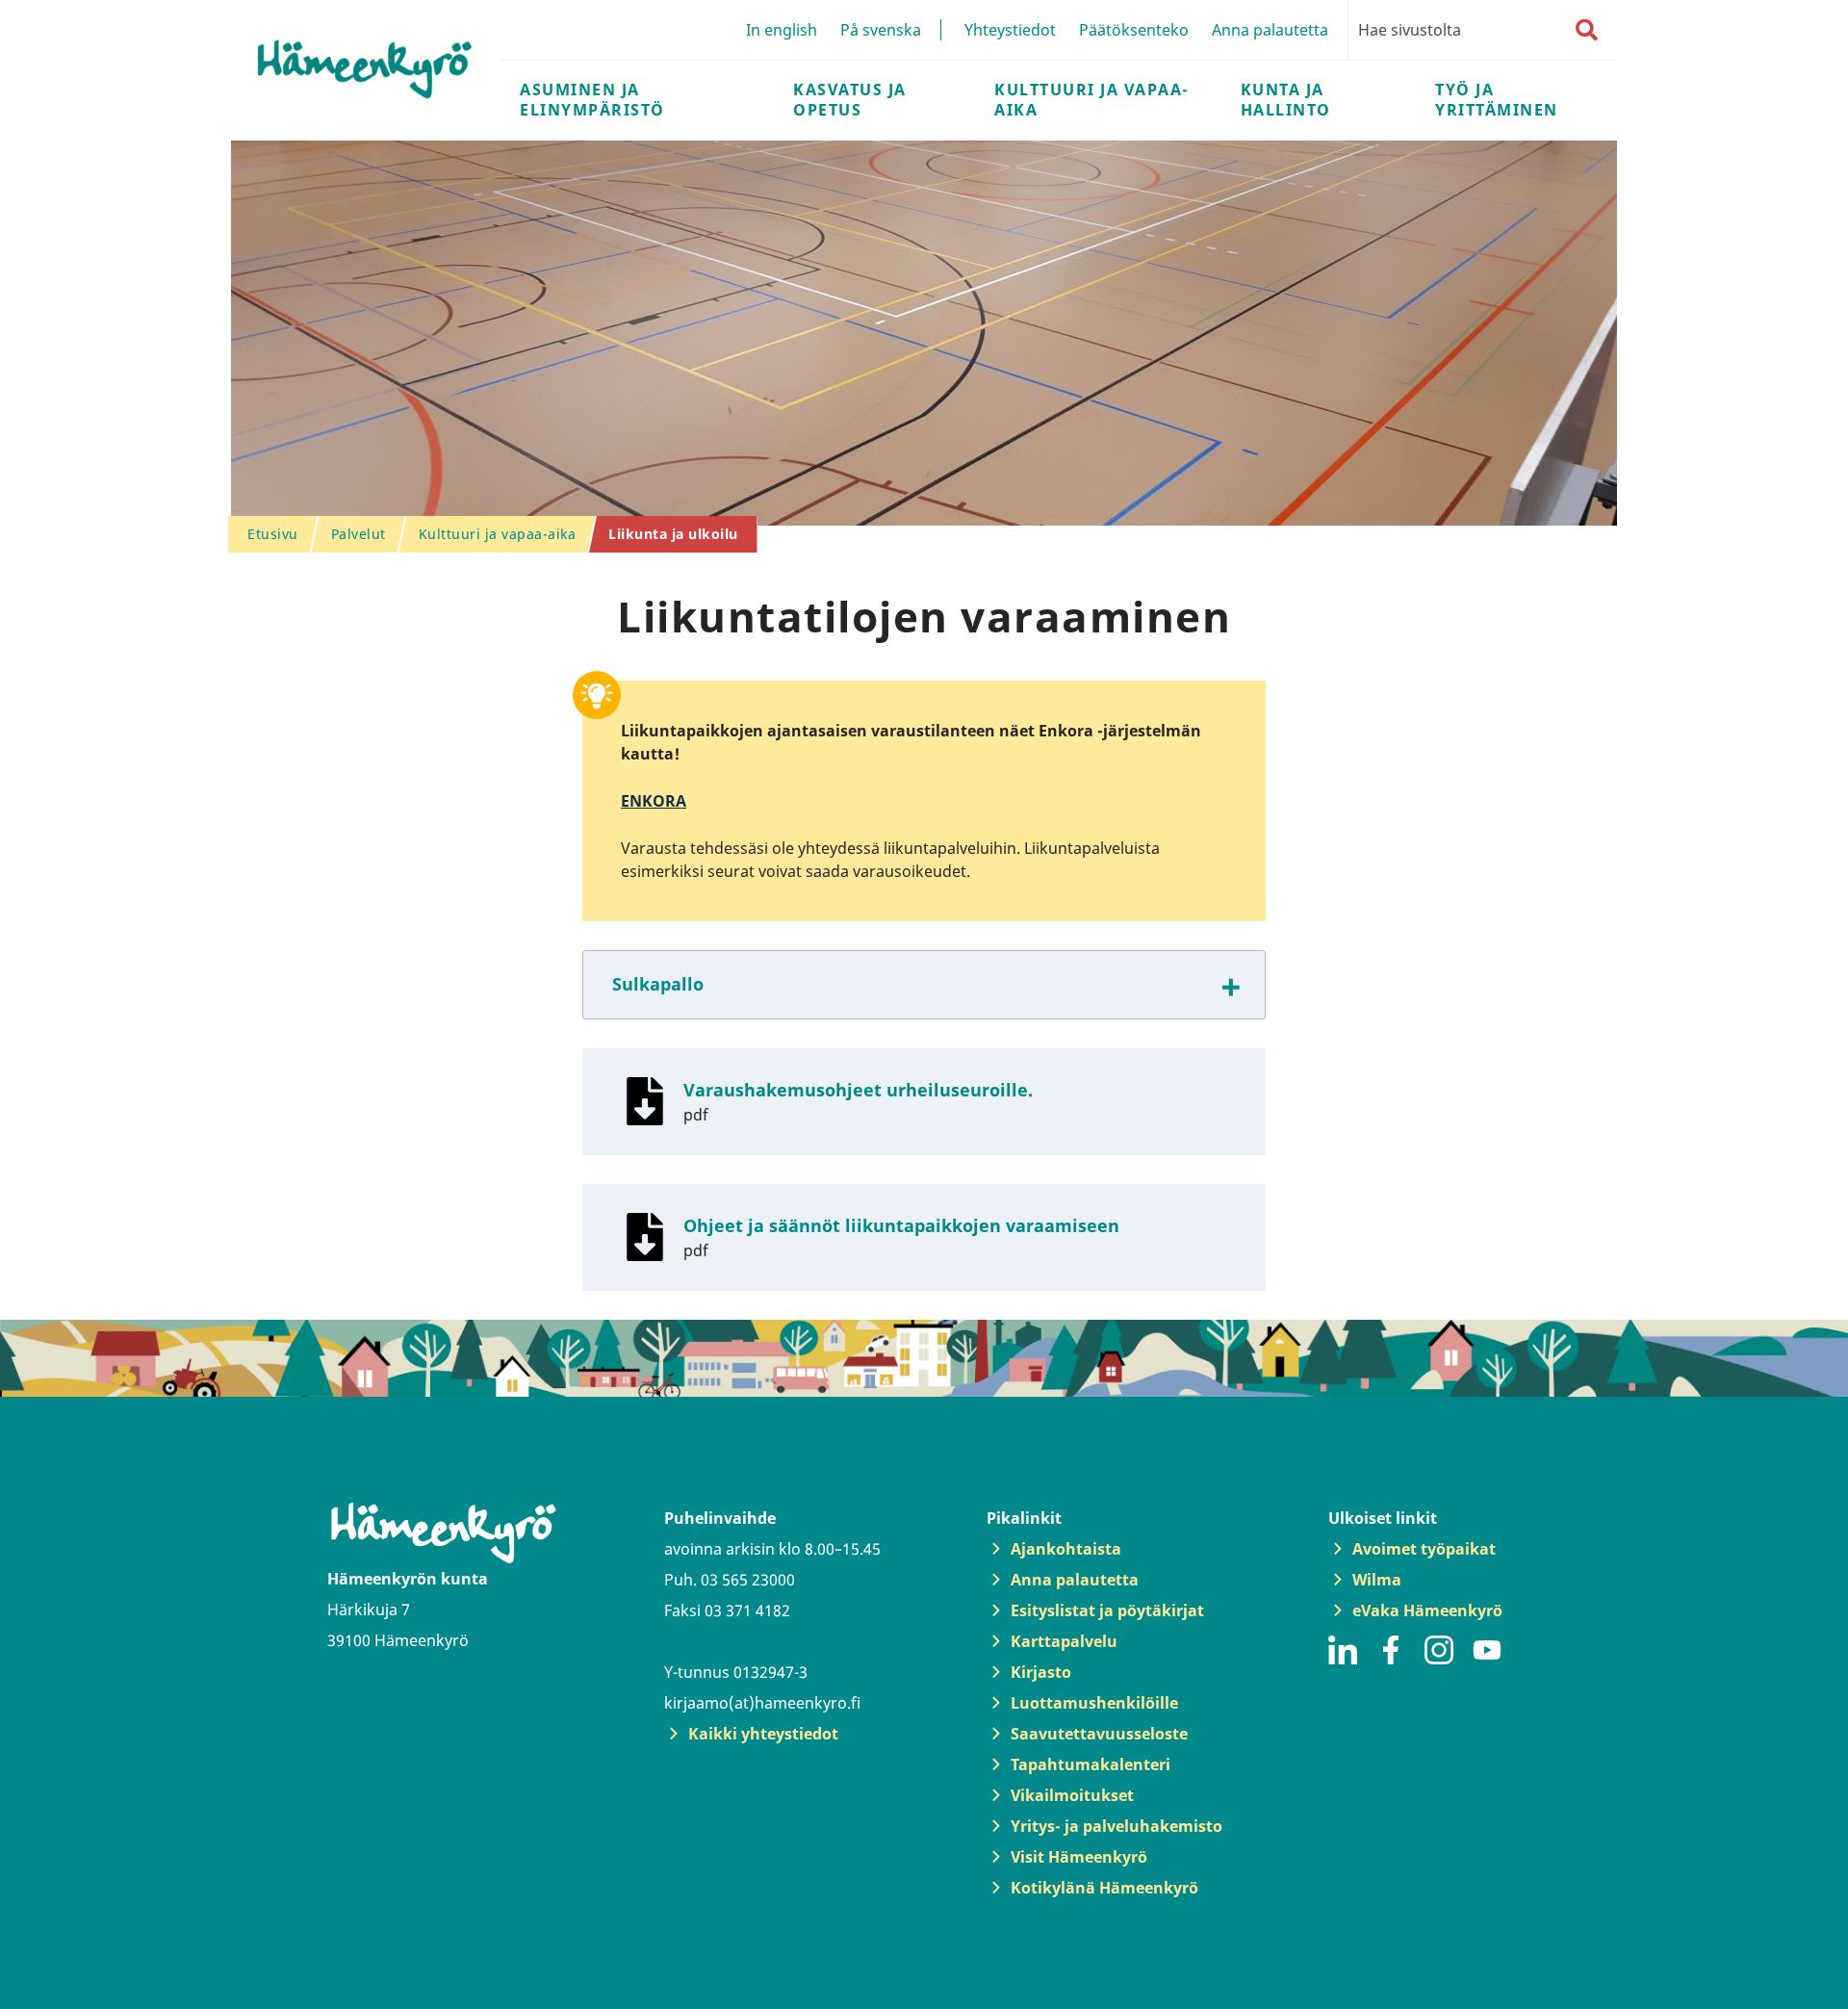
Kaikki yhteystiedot (763, 1734)
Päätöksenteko (1134, 30)
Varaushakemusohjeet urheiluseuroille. (858, 1090)
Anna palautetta (1270, 30)
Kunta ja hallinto (1286, 100)
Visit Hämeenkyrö (1079, 1857)
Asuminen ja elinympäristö (592, 100)
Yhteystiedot (1010, 30)
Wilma (1377, 1580)
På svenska (881, 30)
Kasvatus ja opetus (850, 100)
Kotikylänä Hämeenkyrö (1104, 1888)
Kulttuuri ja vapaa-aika (1092, 100)
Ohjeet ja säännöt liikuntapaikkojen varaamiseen (901, 1225)
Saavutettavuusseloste (1099, 1734)
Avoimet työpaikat (1424, 1549)
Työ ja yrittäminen (1497, 100)
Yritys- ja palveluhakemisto (1116, 1826)
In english (782, 30)
